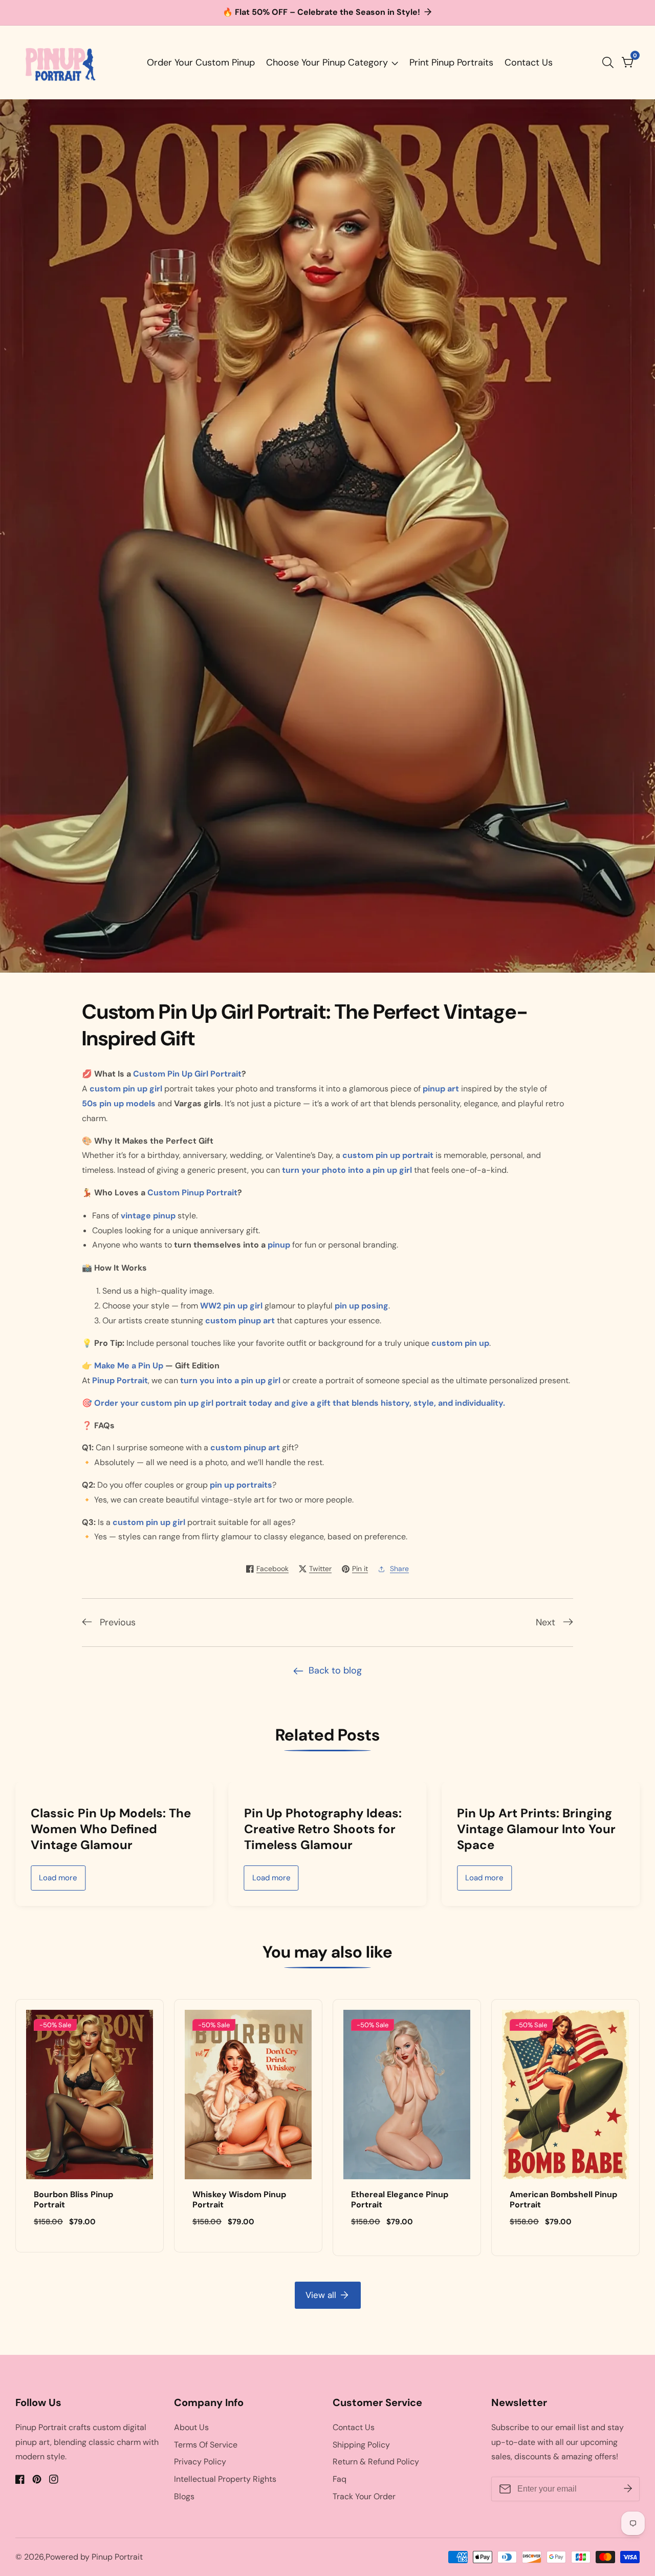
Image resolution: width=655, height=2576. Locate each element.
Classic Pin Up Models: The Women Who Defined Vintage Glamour (111, 1829)
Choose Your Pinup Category (327, 62)
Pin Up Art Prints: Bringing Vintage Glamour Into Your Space (536, 1829)
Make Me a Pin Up (129, 1366)
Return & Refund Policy (376, 2462)
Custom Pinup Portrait (192, 1193)
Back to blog (335, 1670)
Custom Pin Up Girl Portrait (187, 1074)
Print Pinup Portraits (451, 62)
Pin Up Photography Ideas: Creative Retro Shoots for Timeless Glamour (323, 1829)
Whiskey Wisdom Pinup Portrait (239, 2200)
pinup (279, 1245)
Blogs (184, 2496)
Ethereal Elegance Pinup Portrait (400, 2200)
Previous (118, 1622)
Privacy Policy (200, 2462)
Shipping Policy (361, 2445)
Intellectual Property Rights (225, 2479)
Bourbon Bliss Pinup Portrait (73, 2200)
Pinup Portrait (117, 2557)
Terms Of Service (206, 2445)
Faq (340, 2479)
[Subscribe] (628, 2489)
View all (321, 2295)
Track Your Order (364, 2496)
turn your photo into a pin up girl (347, 1170)
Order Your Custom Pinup (201, 62)
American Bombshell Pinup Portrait (563, 2200)
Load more (58, 1878)
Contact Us (529, 62)
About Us (191, 2427)
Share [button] (399, 1569)
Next (545, 1622)
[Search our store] (610, 62)
